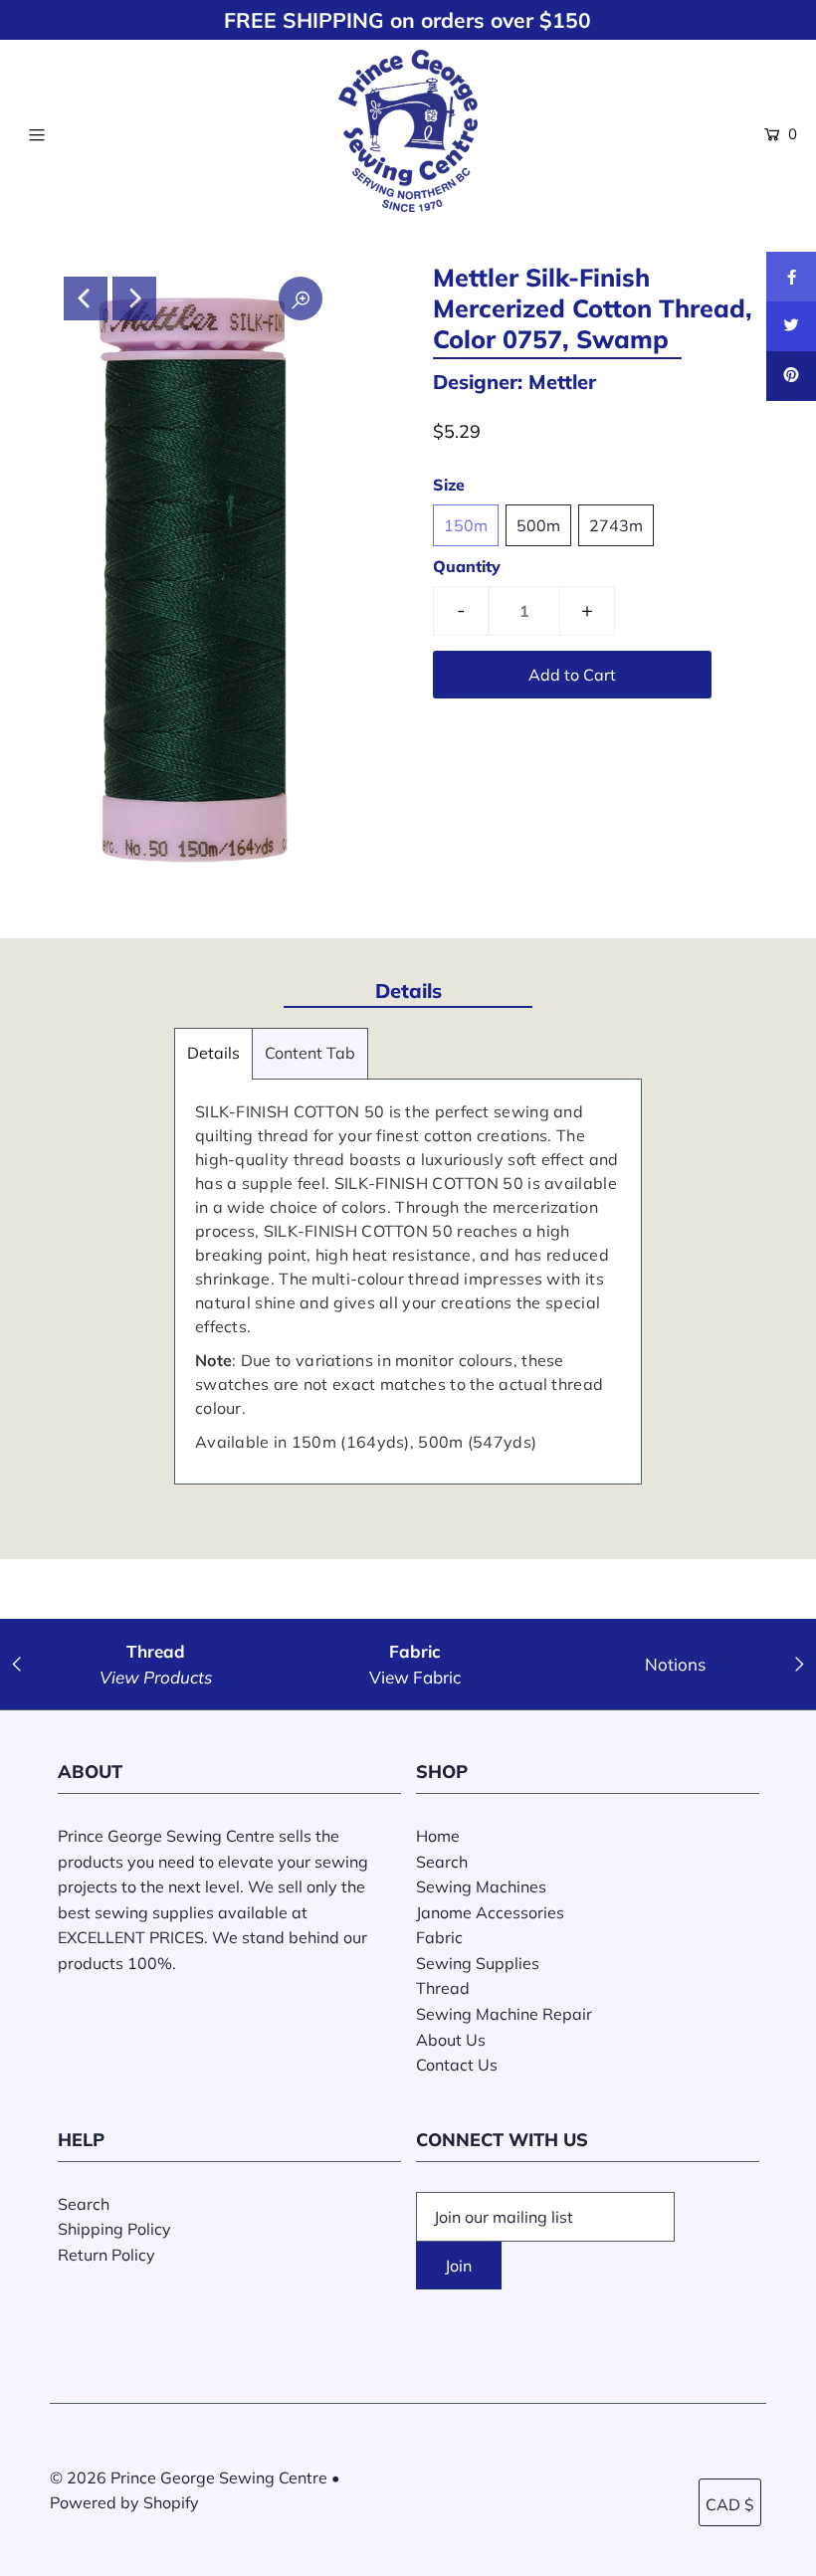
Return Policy (106, 2255)
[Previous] (86, 298)
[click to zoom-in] (301, 298)
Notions (675, 1664)
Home (438, 1836)
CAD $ (730, 2504)
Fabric (439, 1937)
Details (213, 1053)
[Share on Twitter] (791, 326)
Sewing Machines (481, 1886)
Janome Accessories (490, 1912)
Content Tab (310, 1053)
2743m (616, 525)
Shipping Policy (114, 2229)
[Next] (134, 298)
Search (442, 1862)
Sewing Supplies (478, 1963)
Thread (443, 1988)
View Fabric (415, 1677)
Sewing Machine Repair (504, 2014)
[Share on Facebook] (791, 277)
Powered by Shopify (124, 2502)
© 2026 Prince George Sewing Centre (189, 2477)
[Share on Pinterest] (791, 376)
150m (466, 525)
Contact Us (457, 2065)
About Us (451, 2040)
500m (538, 525)
